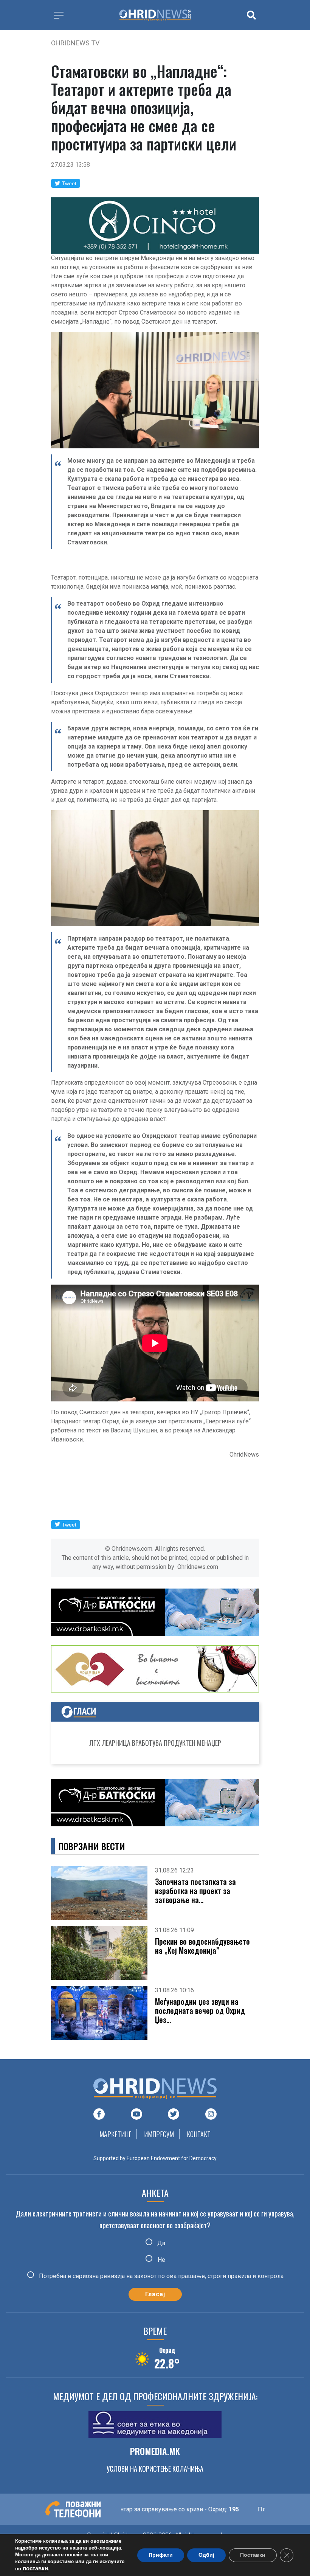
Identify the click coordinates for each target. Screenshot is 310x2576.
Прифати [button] (161, 2555)
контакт (199, 2134)
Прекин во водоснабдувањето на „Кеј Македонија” (202, 1946)
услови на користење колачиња (155, 2469)
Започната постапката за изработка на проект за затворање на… (195, 1891)
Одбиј (206, 2555)
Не (161, 2259)
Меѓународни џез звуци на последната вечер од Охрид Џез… (200, 2010)
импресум (159, 2134)
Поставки (253, 2555)
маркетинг (115, 2134)
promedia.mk (155, 2451)
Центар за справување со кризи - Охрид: (137, 2509)
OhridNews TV (75, 43)
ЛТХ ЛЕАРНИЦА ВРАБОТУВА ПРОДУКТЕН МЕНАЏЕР (155, 1743)
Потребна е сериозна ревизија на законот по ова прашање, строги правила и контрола (160, 2276)
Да (160, 2243)
